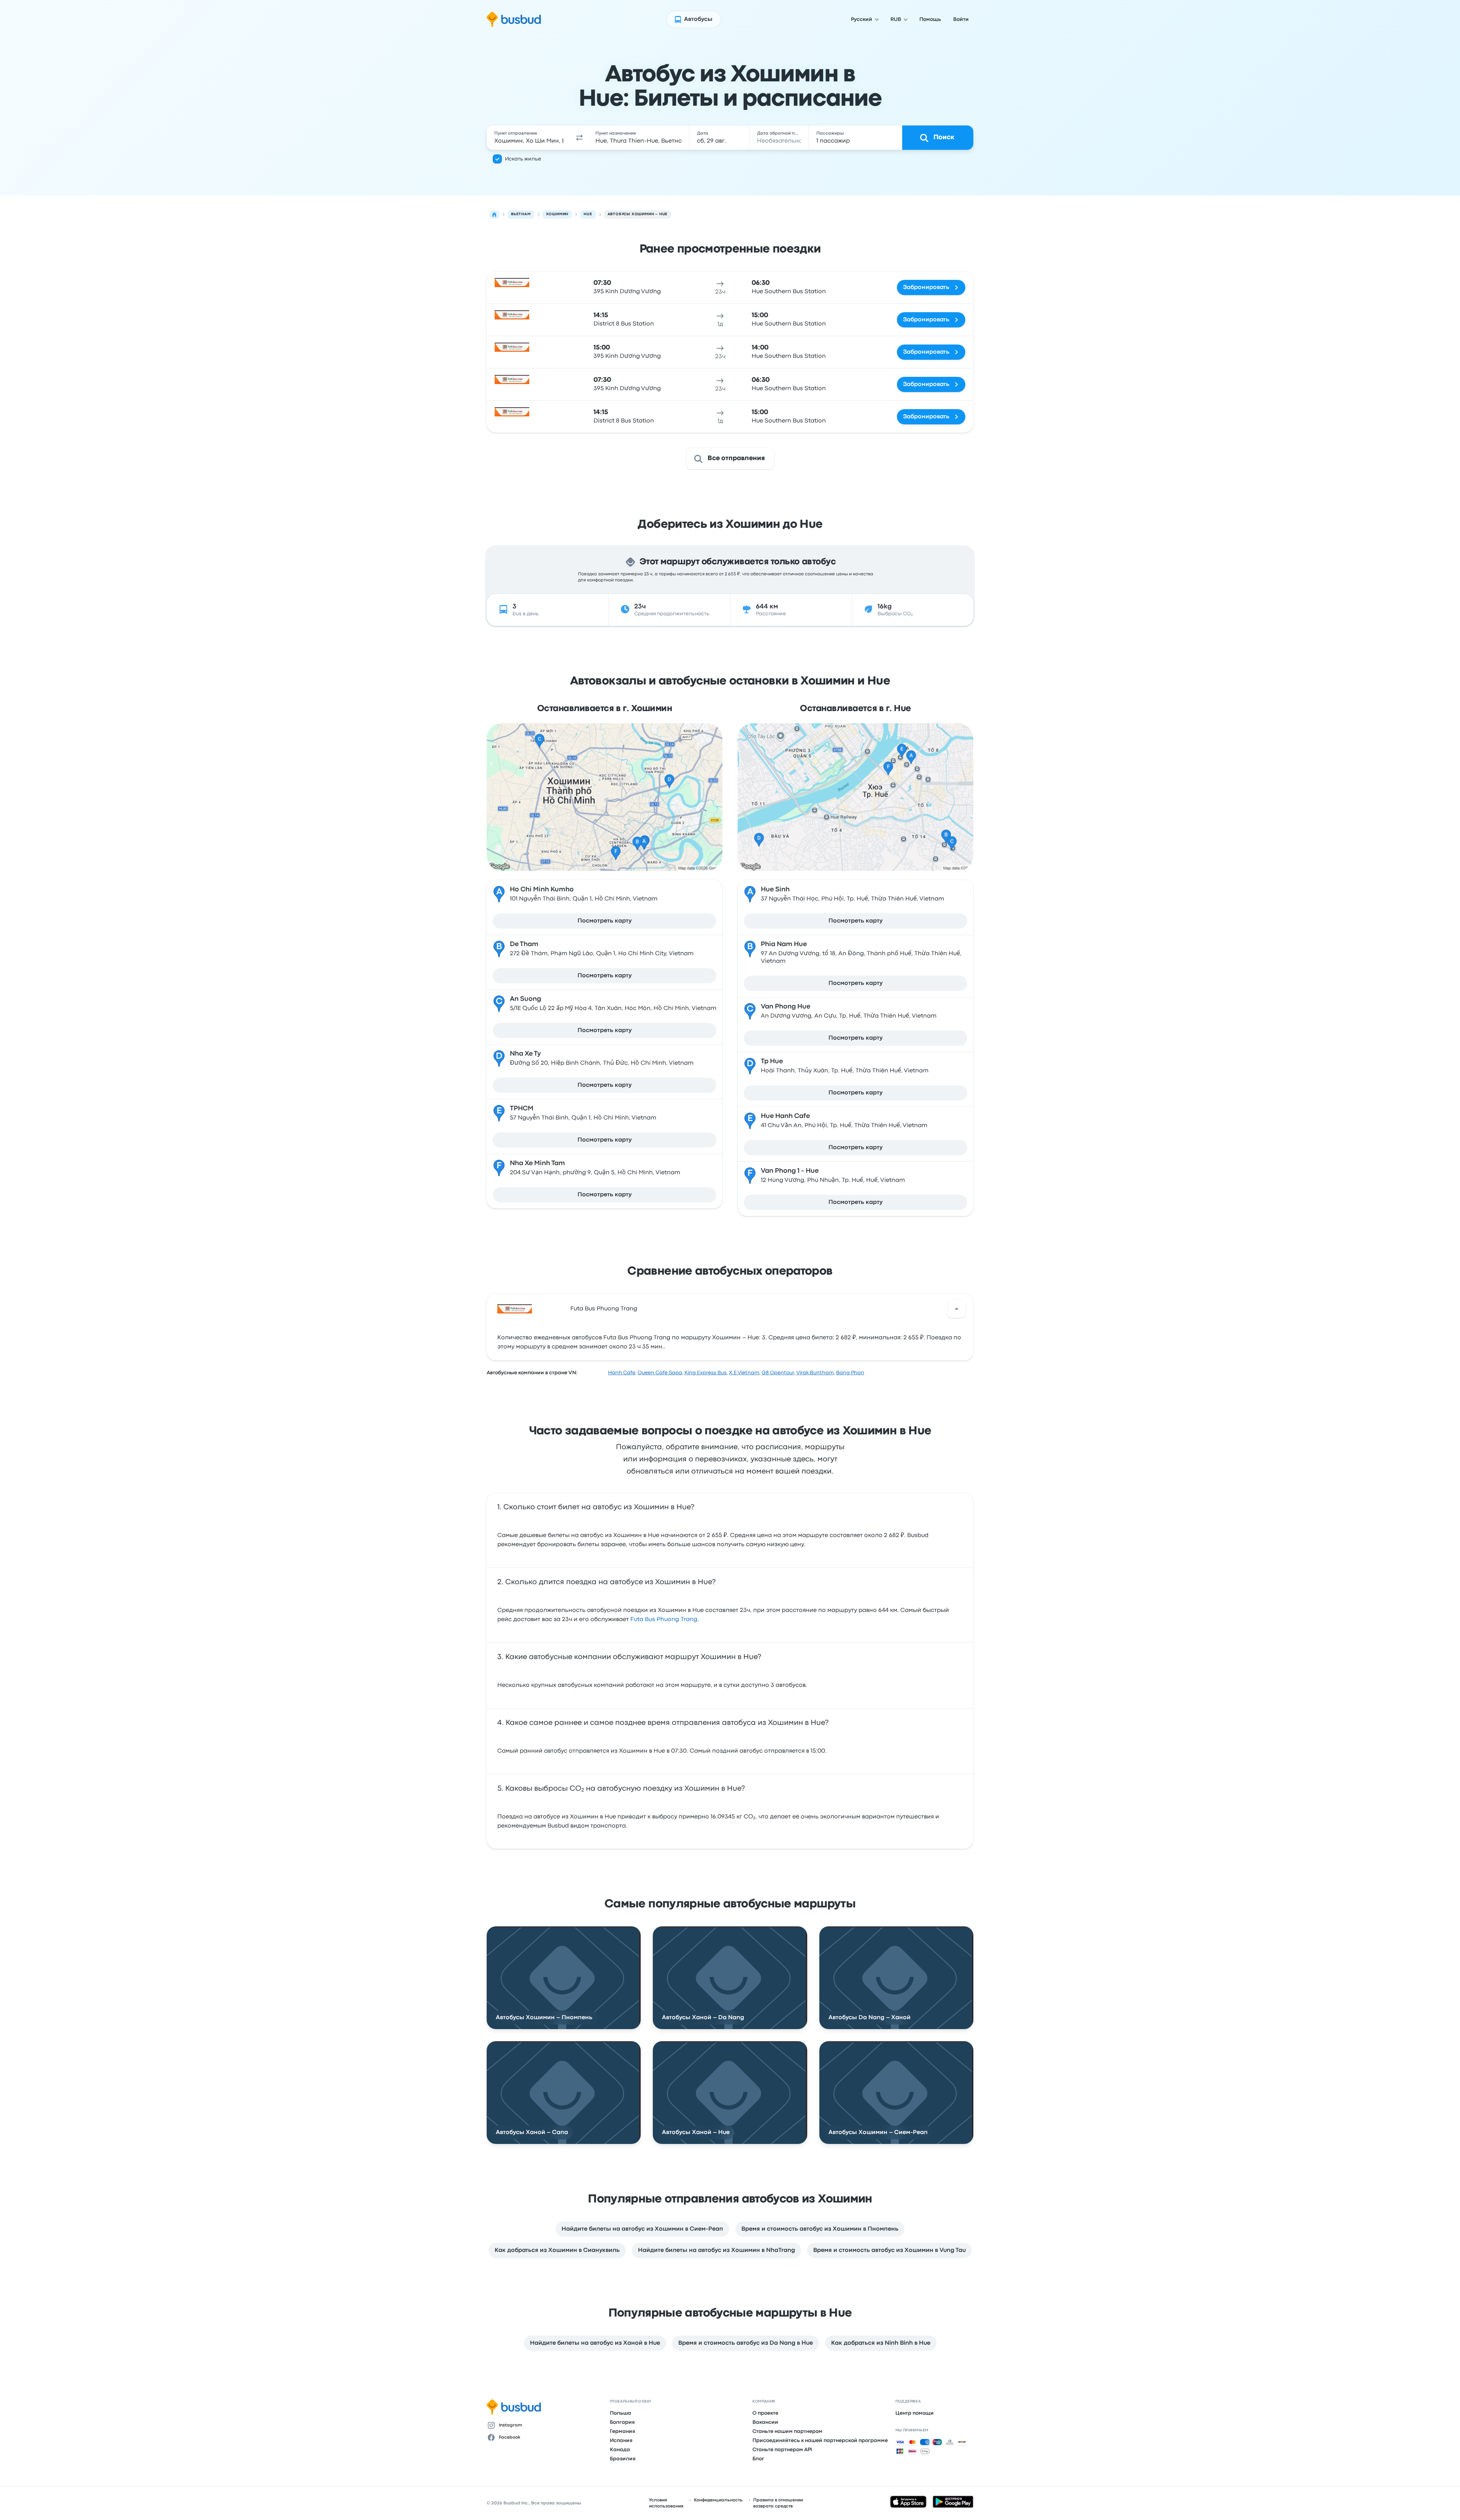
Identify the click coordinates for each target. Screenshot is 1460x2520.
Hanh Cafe (622, 1373)
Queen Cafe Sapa (660, 1373)
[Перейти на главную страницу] (514, 19)
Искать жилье (523, 159)
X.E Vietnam (744, 1373)
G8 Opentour (778, 1373)
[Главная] (494, 214)
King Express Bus (705, 1373)
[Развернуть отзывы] (957, 1309)
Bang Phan (850, 1373)
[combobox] (529, 138)
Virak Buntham (815, 1373)
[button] (579, 138)
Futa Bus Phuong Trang (604, 1309)
